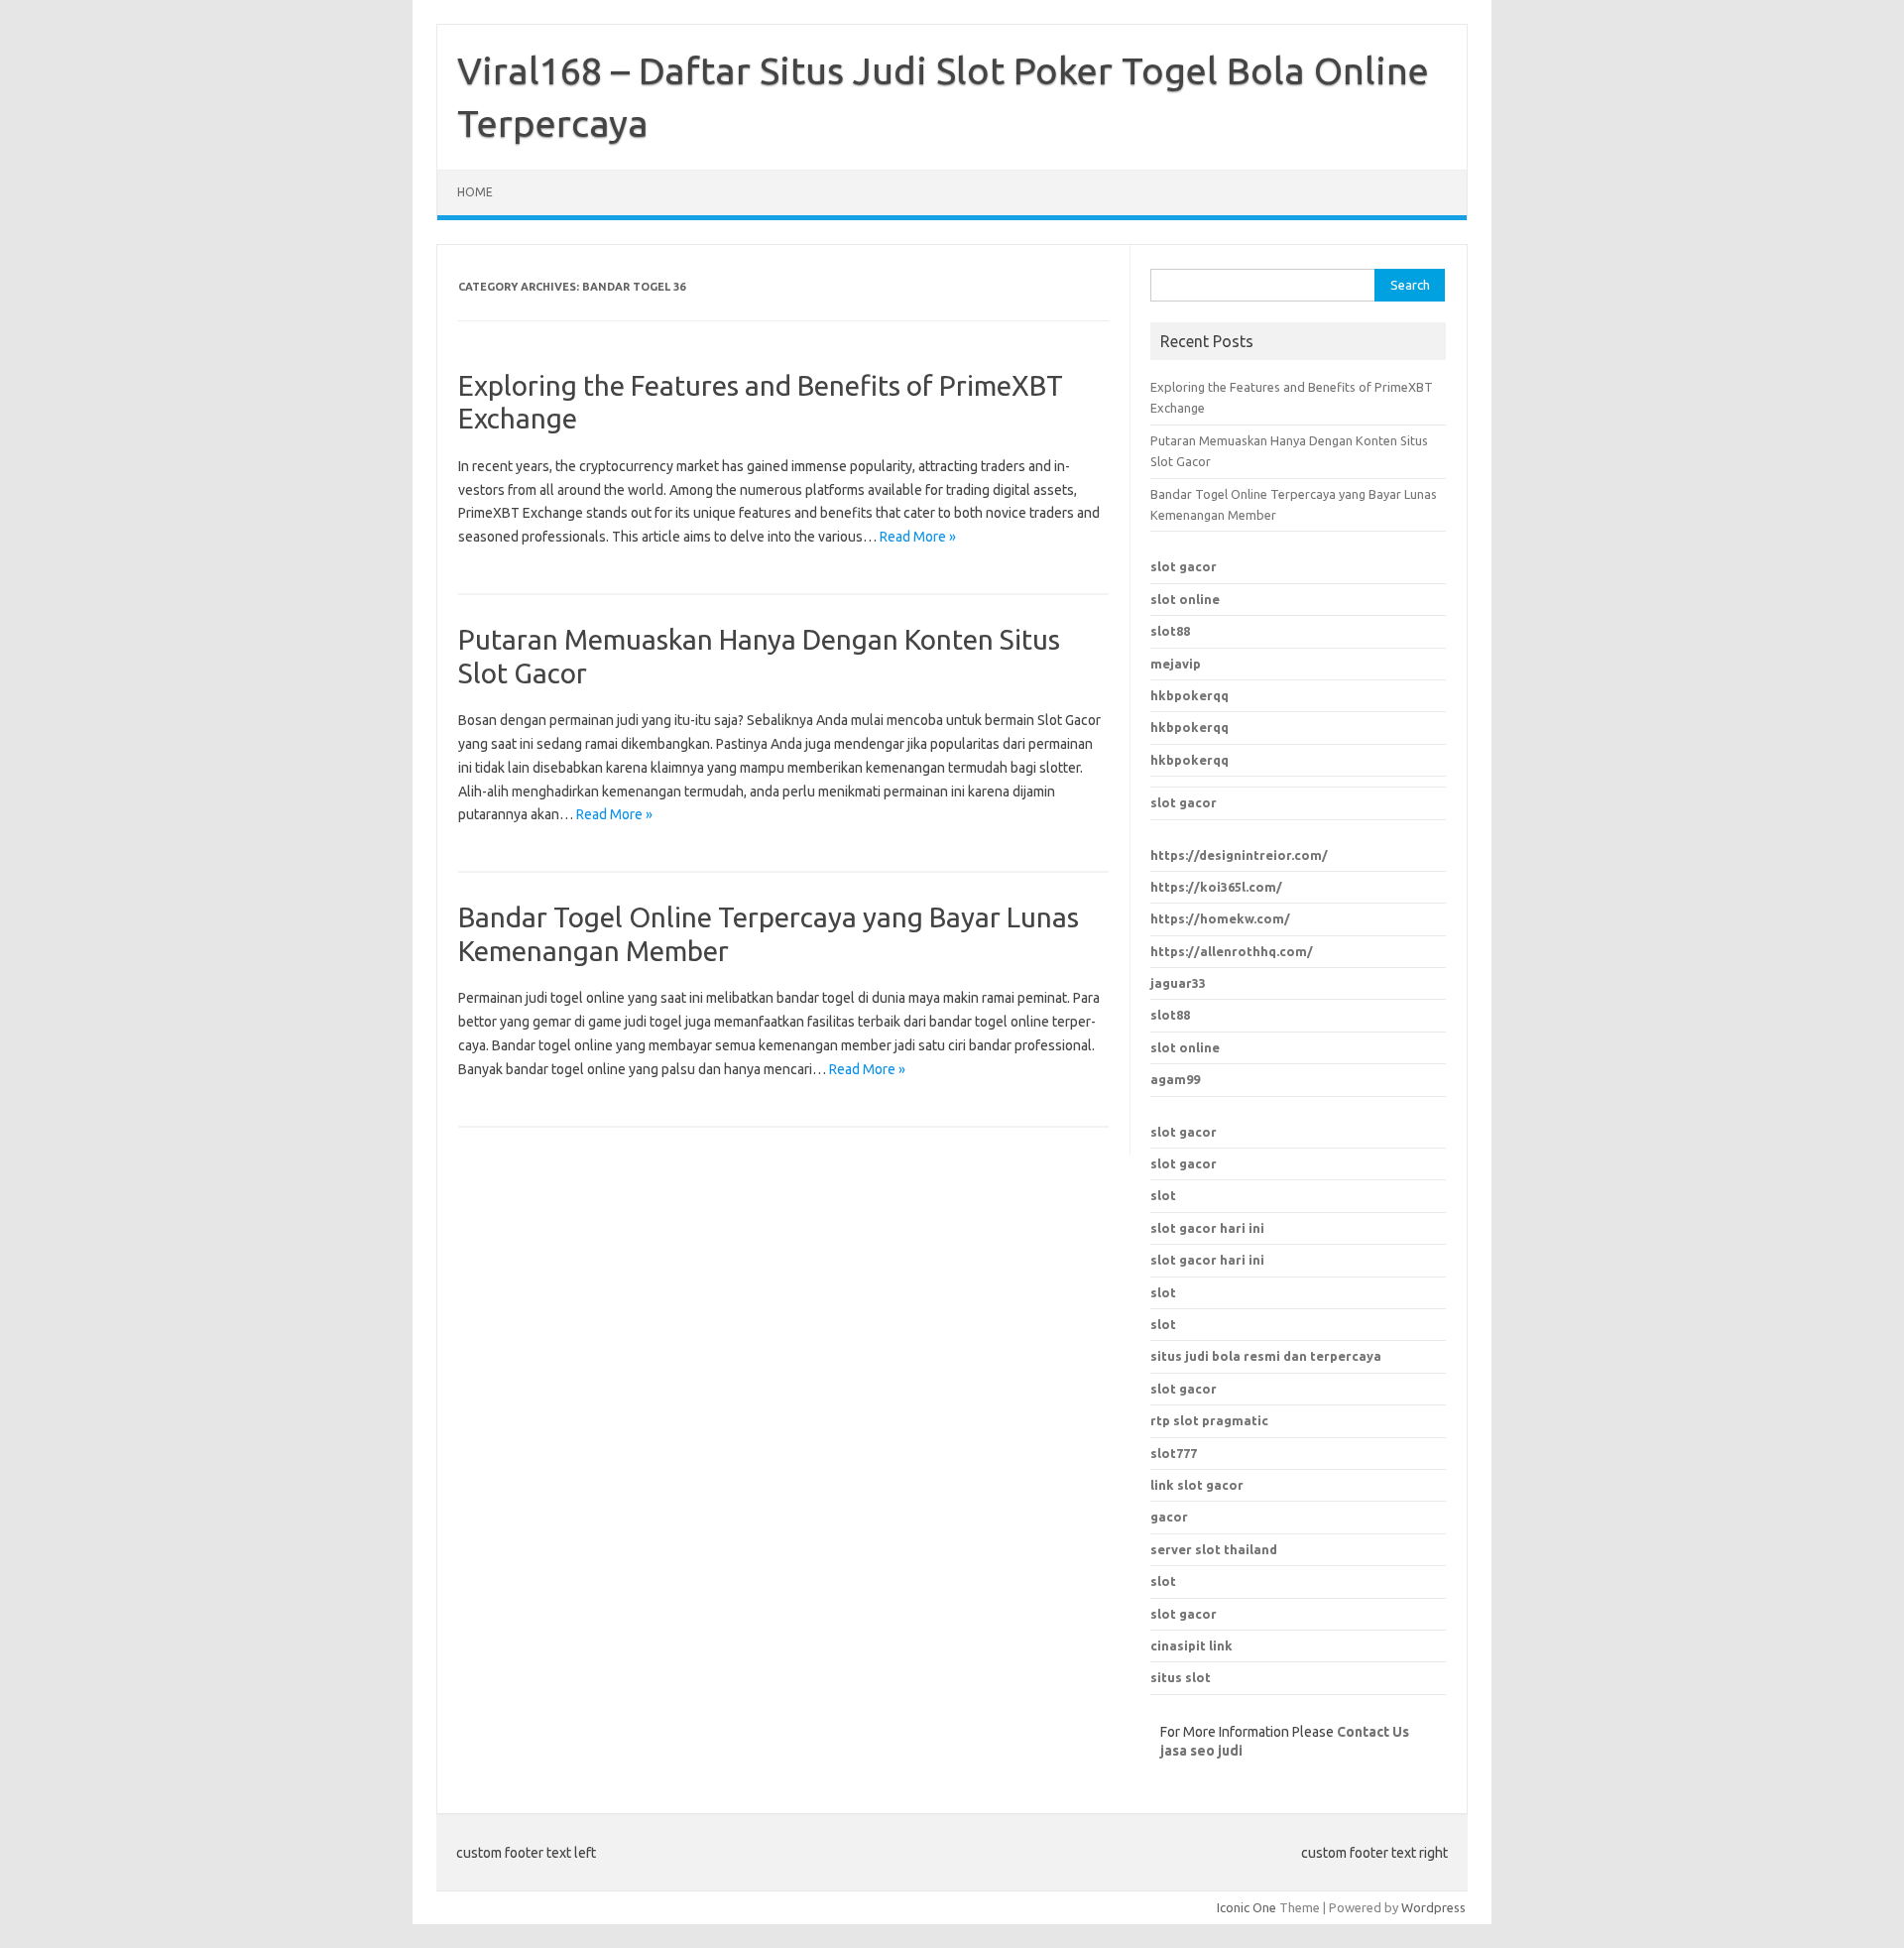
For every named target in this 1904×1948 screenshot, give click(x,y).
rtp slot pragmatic (1209, 1420)
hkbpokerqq (1190, 695)
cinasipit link (1191, 1645)
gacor (1169, 1517)
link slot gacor (1197, 1485)
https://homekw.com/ (1220, 918)
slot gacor (1184, 566)
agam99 (1175, 1079)
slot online (1185, 599)
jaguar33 (1178, 983)
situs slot (1181, 1677)
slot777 (1174, 1453)
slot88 (1170, 631)
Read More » (918, 537)
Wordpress (1433, 1907)
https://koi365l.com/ (1216, 887)
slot (1163, 1195)
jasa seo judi (1201, 1751)
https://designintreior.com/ (1239, 855)
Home (475, 192)
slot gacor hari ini (1207, 1228)
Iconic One (1247, 1907)
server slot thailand (1214, 1549)
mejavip (1176, 664)
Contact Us (1373, 1732)
